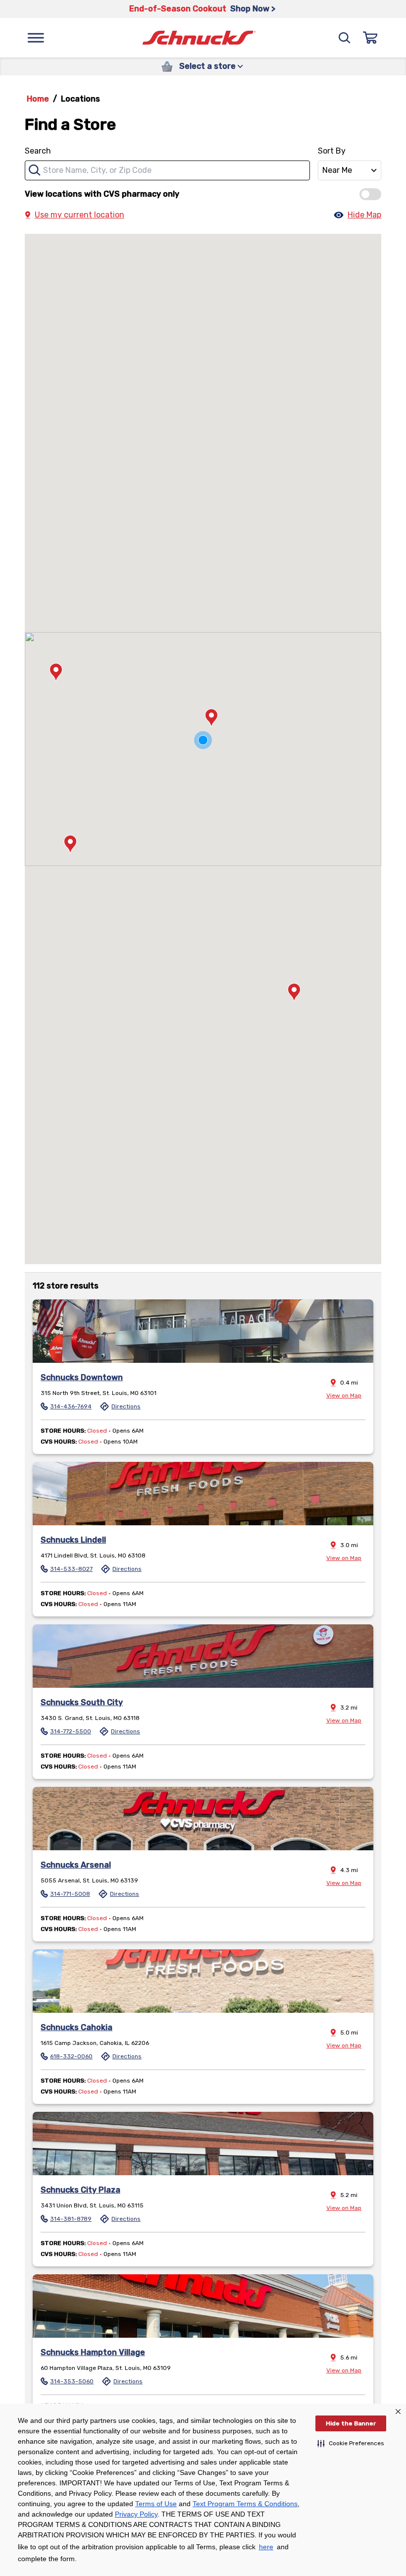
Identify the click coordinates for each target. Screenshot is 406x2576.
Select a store (207, 66)
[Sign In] (370, 38)
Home (38, 99)
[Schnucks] (199, 38)
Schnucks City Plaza (80, 2190)
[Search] (345, 38)
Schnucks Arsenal (76, 1865)
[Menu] (36, 38)
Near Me (337, 170)
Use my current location (79, 215)
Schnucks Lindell (73, 1540)
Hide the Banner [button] (351, 2423)
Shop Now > (253, 9)
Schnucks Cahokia (76, 2027)
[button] (351, 2443)
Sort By (332, 151)
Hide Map (364, 215)
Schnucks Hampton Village (93, 2352)
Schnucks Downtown (82, 1377)
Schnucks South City (82, 1702)
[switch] (370, 194)
